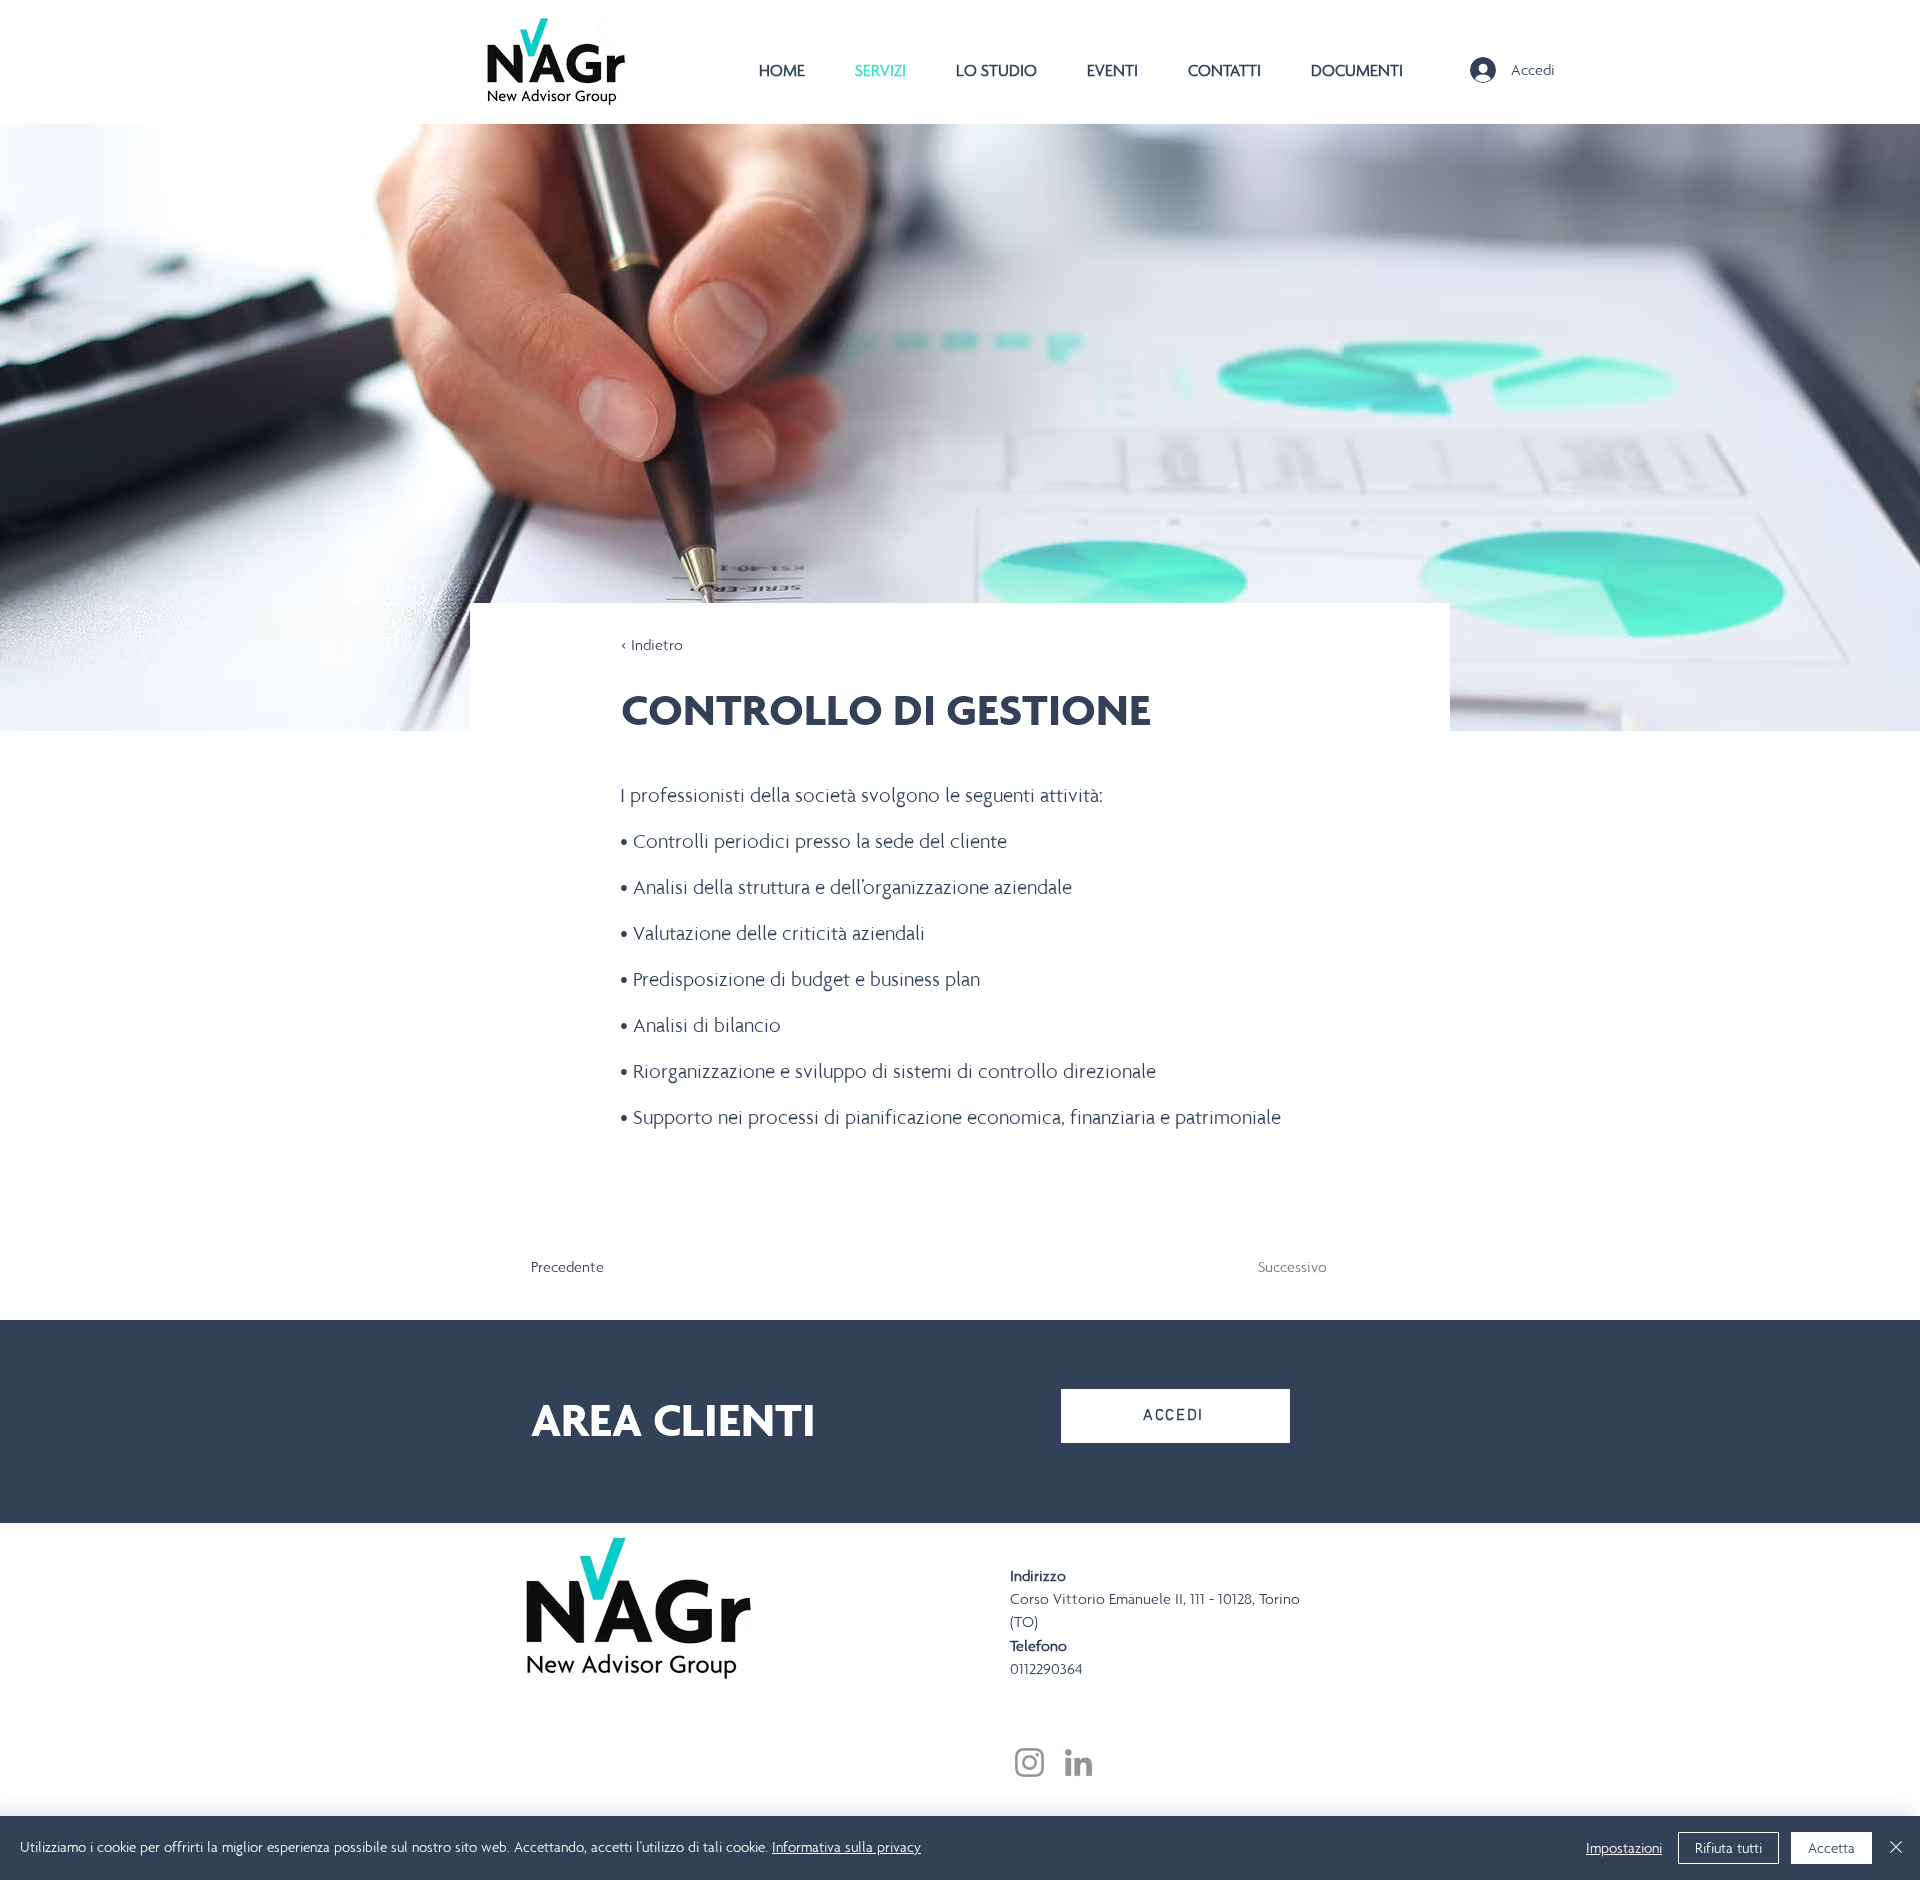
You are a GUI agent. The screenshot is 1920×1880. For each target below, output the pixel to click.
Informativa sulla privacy (846, 1847)
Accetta (1831, 1848)
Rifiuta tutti (1728, 1848)
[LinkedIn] (1078, 1762)
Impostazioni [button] (1624, 1848)
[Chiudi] (1896, 1848)
